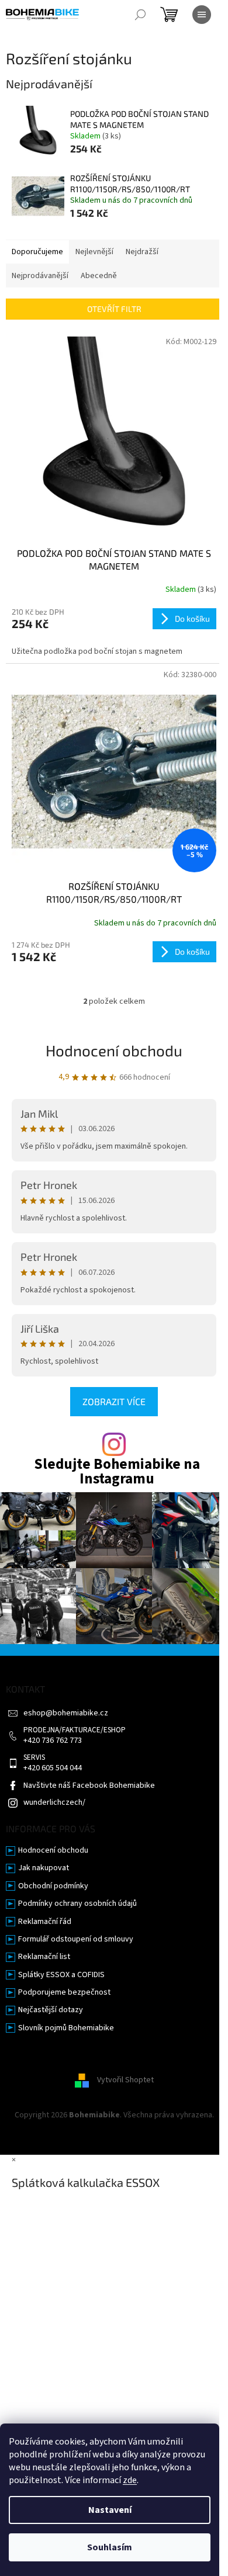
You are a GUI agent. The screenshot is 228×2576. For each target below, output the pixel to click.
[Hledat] (140, 15)
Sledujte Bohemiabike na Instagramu (117, 1472)
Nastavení (110, 2510)
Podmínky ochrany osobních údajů (77, 1904)
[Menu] (202, 15)
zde (130, 2480)
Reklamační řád (45, 1922)
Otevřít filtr (114, 309)
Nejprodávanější (40, 276)
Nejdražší (142, 252)
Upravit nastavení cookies (114, 2127)
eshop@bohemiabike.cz (66, 1713)
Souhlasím (110, 2547)
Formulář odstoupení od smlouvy (76, 1939)
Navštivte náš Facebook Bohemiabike (89, 1786)
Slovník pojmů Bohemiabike (66, 2028)
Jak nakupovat (44, 1868)
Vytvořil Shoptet (125, 2081)
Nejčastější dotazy (51, 2010)
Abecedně (99, 276)
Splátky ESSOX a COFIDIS (61, 1975)
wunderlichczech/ (54, 1803)
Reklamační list (44, 1957)
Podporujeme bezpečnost (64, 1993)
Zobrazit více (114, 1401)
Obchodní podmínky (53, 1886)
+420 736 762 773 (53, 1741)
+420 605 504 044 (53, 1768)
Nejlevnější (94, 252)
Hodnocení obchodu (114, 1050)
